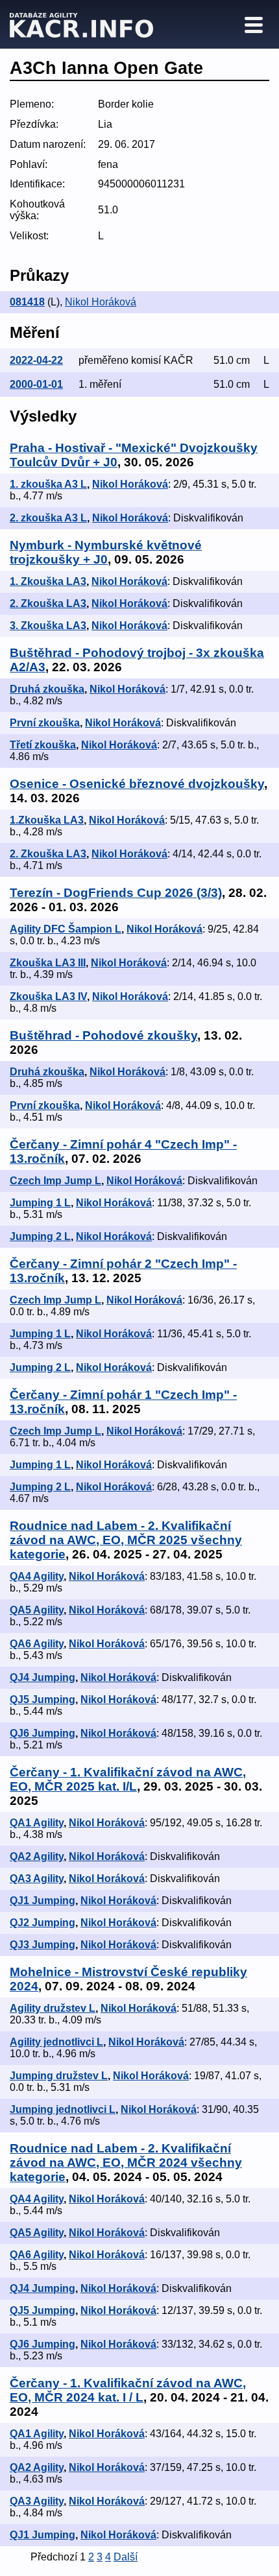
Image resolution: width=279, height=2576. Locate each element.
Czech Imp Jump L (55, 1181)
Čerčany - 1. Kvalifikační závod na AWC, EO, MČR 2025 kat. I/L (128, 1779)
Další (126, 2557)
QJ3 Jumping (42, 1945)
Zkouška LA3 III (48, 963)
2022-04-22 (36, 360)
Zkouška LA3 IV (48, 996)
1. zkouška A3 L (48, 484)
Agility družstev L (53, 2008)
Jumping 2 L (40, 1236)
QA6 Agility (37, 1644)
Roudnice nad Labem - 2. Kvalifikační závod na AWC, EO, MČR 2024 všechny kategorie (126, 2163)
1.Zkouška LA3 (47, 820)
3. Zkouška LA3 (48, 626)
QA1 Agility (37, 1823)
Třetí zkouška (43, 745)
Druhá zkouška (47, 689)
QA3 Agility (37, 1878)
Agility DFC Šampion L (66, 929)
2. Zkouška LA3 (48, 603)
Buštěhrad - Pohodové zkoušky (103, 1035)
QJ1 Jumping (42, 1901)
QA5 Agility (37, 1610)
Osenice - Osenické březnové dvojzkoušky (137, 784)
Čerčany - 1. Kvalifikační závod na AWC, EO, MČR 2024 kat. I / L (128, 2390)
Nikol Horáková (101, 302)
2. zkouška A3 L (48, 518)
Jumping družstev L (59, 2076)
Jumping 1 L (40, 1203)
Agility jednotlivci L (56, 2042)
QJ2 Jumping (42, 1923)
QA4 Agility (37, 1576)
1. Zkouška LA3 (48, 581)
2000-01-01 (36, 384)
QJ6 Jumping (42, 1733)
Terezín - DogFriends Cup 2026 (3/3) (116, 893)
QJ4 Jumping (42, 1677)
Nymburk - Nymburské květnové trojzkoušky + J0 (106, 552)
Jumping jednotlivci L (63, 2109)
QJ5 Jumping (42, 1699)
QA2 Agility (37, 1856)
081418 (27, 302)
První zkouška (45, 723)
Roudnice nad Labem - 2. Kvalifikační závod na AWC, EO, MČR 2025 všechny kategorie (126, 1540)
